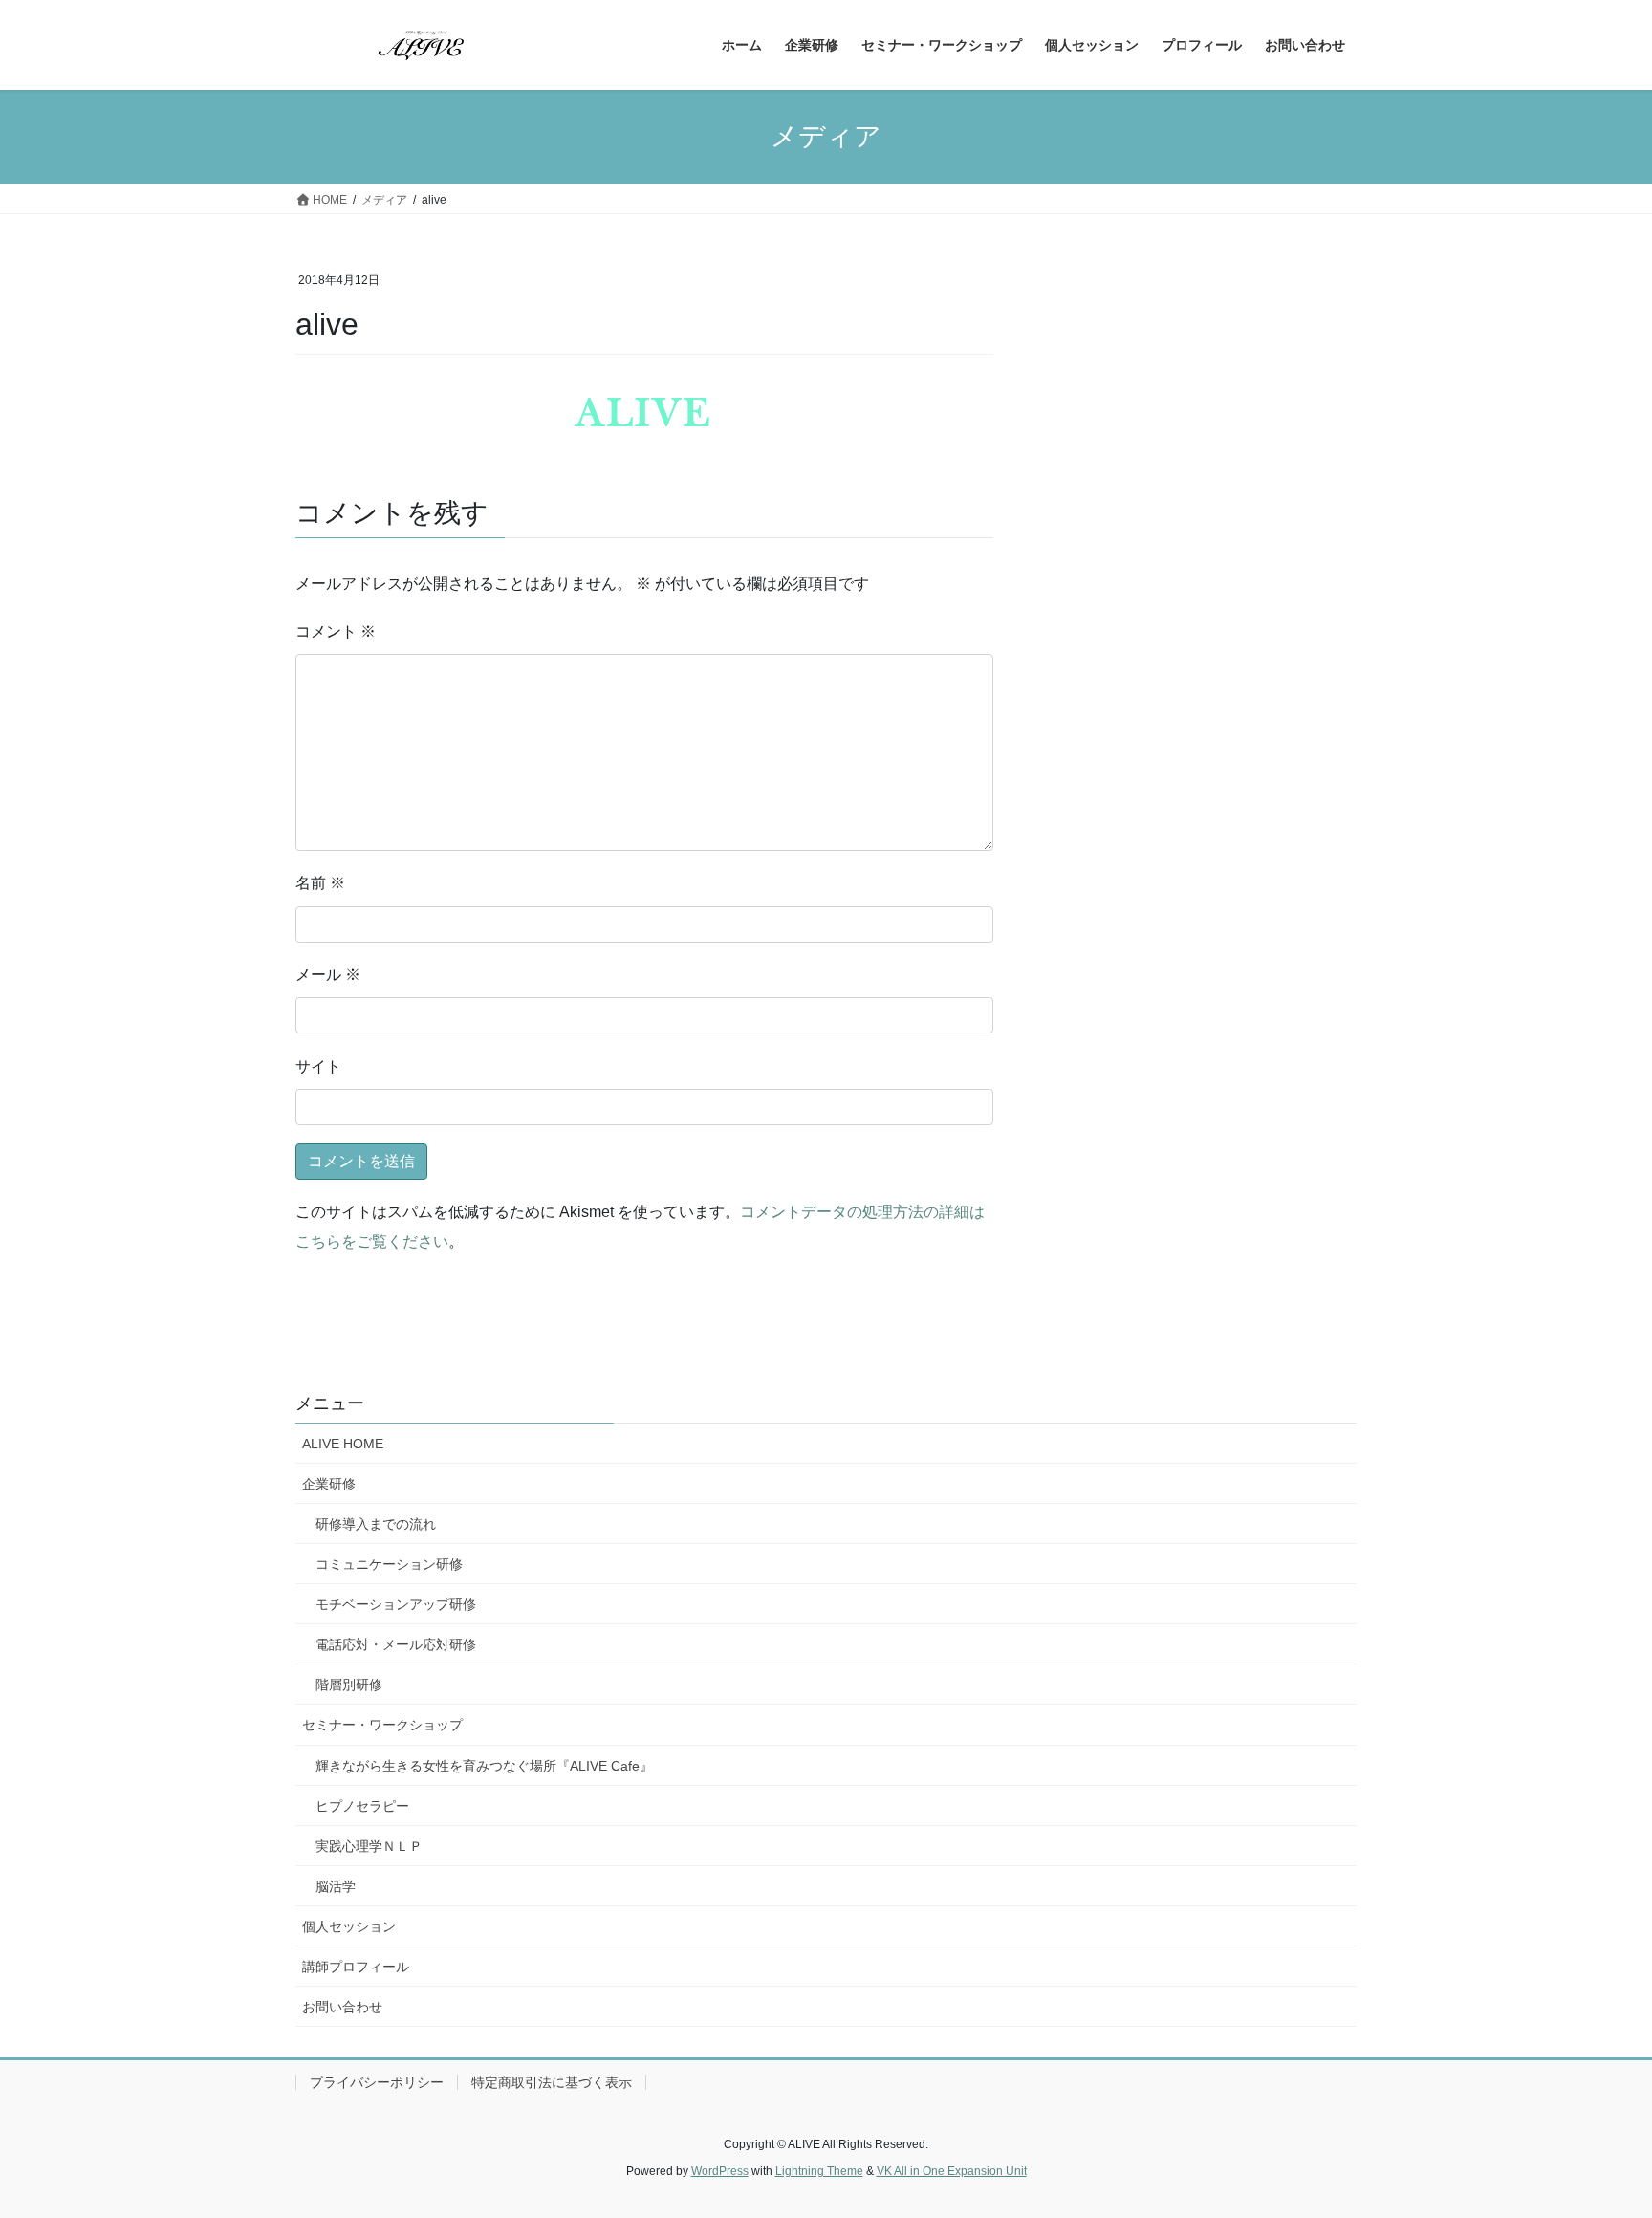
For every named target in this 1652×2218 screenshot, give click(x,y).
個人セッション (349, 1926)
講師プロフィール (356, 1967)
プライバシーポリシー (377, 2082)
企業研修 (329, 1484)
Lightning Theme (819, 2171)
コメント (336, 631)
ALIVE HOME (343, 1444)
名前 (320, 883)
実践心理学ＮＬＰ (369, 1846)
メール (328, 975)
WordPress (720, 2171)
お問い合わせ (342, 2007)
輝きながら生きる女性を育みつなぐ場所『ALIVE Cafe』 (484, 1766)
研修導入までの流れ (376, 1524)
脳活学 (336, 1886)
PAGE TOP (1596, 2134)
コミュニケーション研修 (389, 1564)
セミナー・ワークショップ (382, 1725)
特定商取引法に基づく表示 (552, 2082)
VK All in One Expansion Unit (952, 2171)
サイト (318, 1066)
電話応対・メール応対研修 (396, 1644)
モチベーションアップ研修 (396, 1604)
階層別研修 (349, 1685)
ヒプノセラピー (362, 1806)
